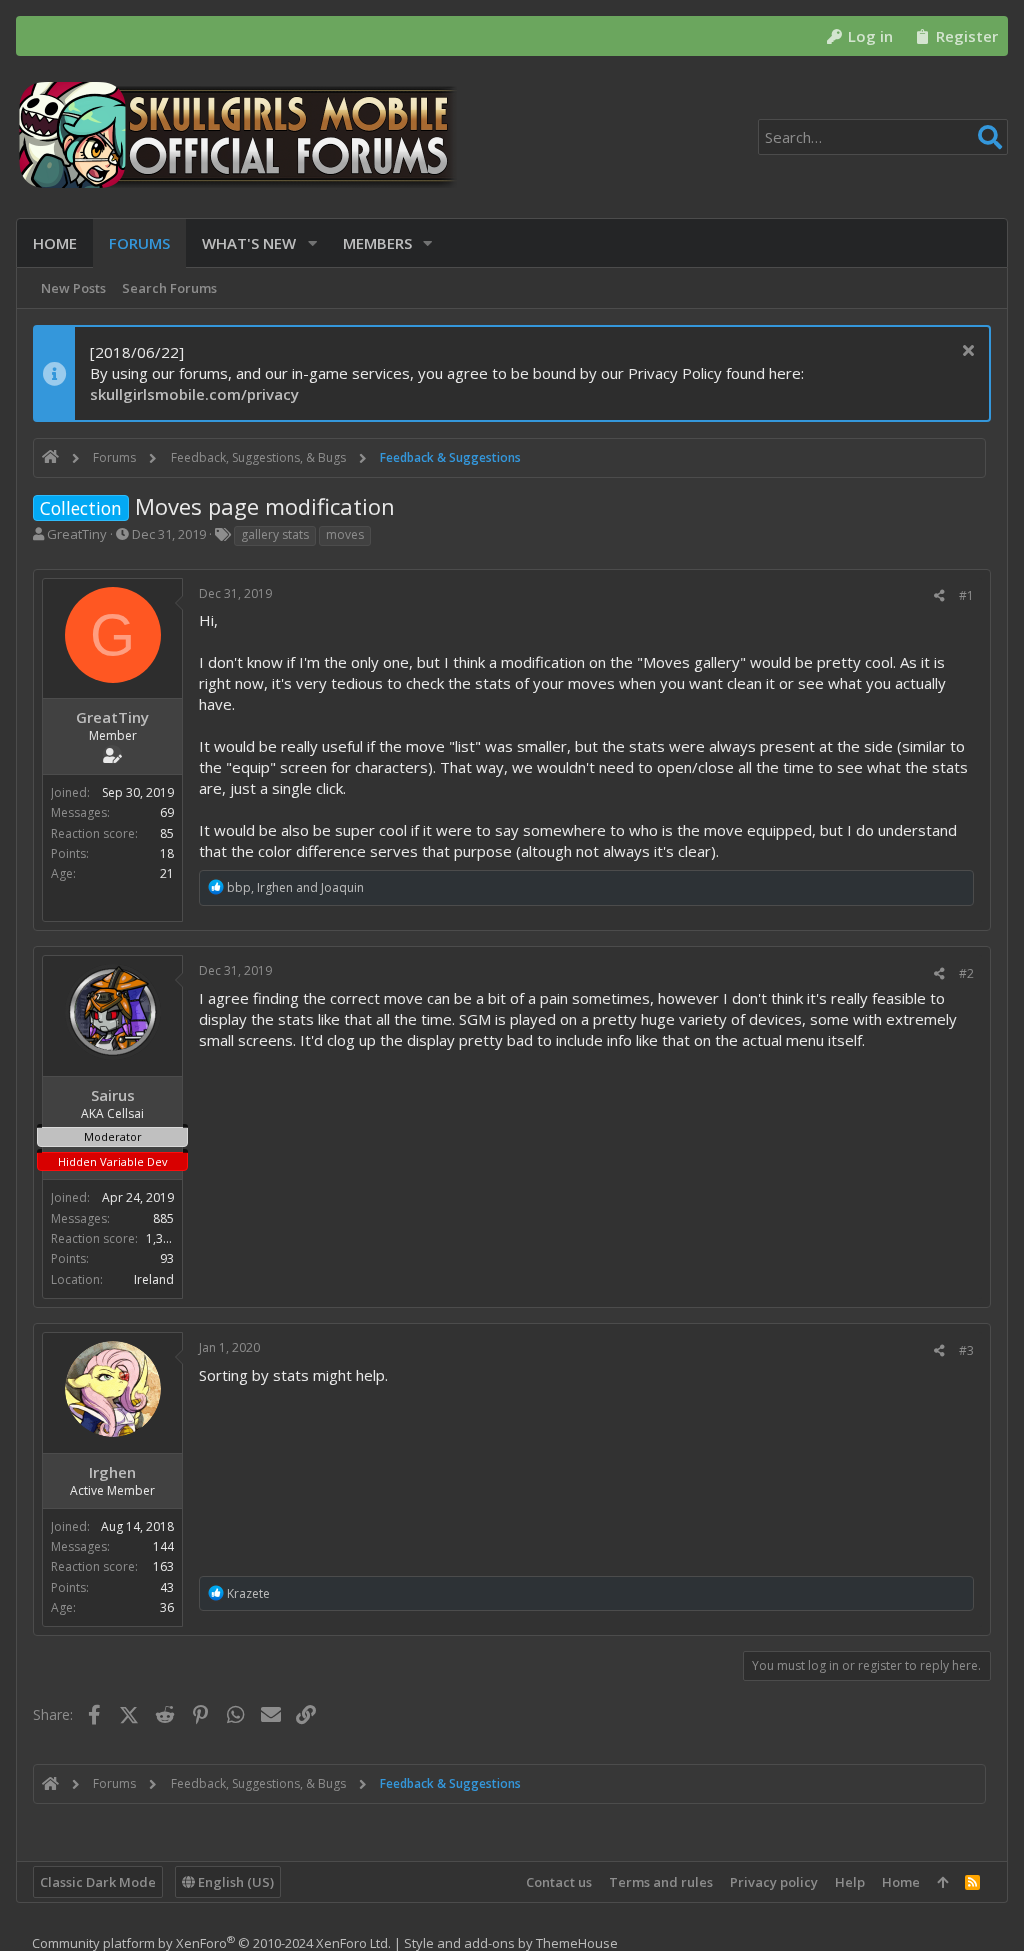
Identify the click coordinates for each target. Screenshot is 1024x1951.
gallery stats (275, 534)
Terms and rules (661, 1882)
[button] (312, 243)
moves (345, 534)
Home (901, 1882)
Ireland (154, 1279)
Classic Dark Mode (98, 1882)
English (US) (234, 1882)
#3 (966, 1350)
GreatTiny (77, 534)
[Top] (942, 1882)
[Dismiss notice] (965, 352)
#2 (966, 973)
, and (295, 887)
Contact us (559, 1882)
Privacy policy (774, 1882)
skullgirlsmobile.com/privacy (194, 394)
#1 (966, 595)
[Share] (939, 596)
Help (850, 1882)
